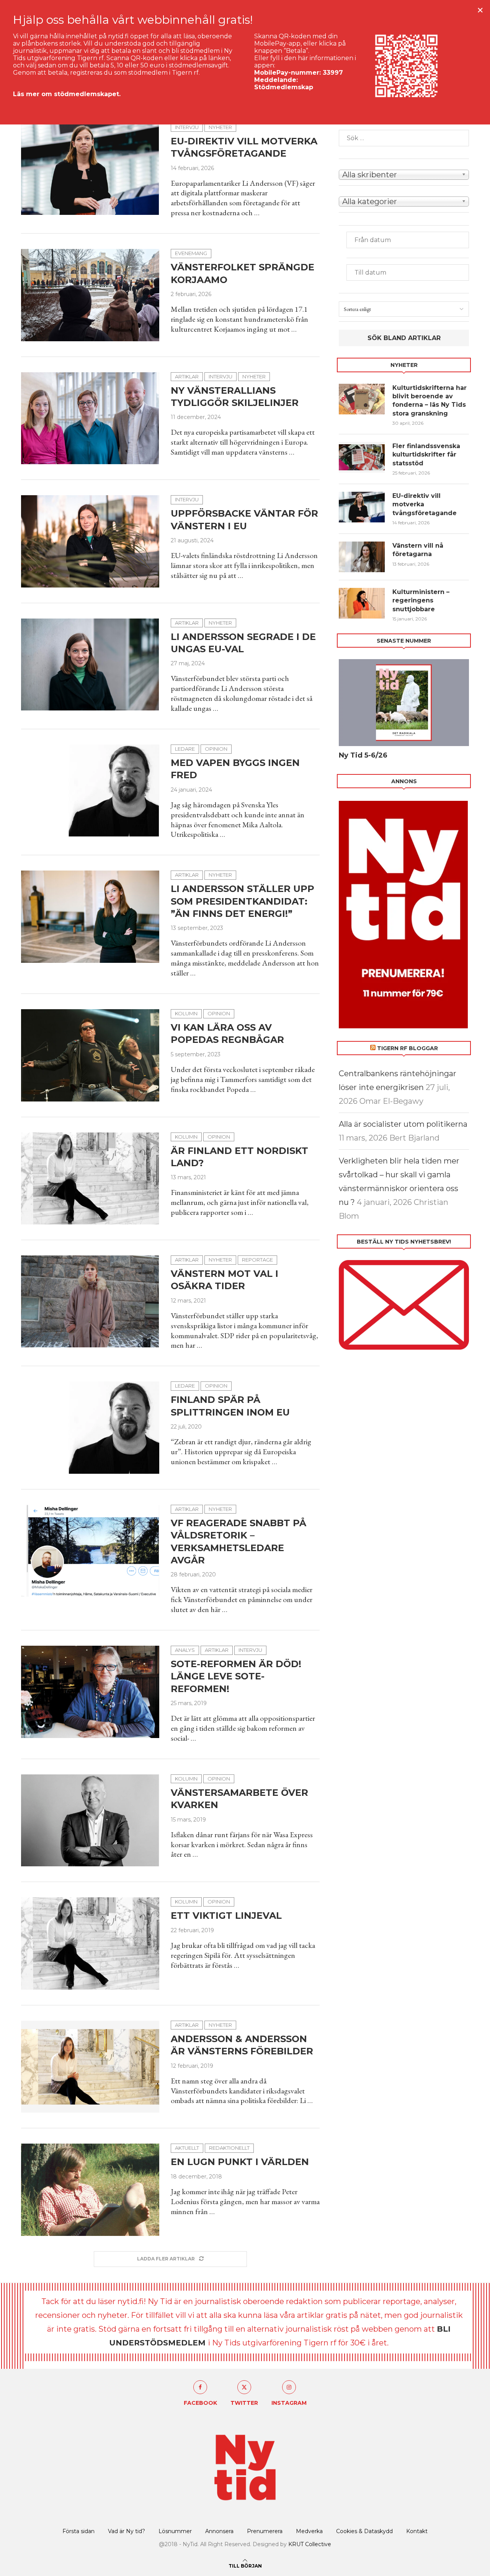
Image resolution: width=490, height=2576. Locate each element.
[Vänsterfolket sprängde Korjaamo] (90, 295)
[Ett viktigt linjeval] (90, 1943)
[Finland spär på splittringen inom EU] (90, 1427)
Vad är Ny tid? (127, 2531)
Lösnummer (175, 2531)
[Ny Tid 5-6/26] (404, 703)
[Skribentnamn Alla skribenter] (404, 174)
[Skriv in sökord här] (404, 138)
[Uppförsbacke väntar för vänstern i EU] (90, 541)
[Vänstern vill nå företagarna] (362, 557)
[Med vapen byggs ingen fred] (90, 790)
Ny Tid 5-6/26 (363, 755)
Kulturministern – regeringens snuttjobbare (421, 601)
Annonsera (219, 2531)
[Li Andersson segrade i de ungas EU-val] (90, 664)
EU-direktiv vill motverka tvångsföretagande (425, 504)
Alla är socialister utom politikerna (403, 1124)
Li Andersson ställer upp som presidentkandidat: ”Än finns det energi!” (243, 901)
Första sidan (78, 2531)
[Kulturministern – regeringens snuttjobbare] (362, 603)
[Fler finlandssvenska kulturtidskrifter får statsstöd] (362, 457)
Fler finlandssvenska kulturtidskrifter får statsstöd (426, 455)
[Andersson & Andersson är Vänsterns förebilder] (90, 2067)
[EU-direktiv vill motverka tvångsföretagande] (90, 169)
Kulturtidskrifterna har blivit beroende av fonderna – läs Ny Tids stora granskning (430, 401)
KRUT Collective (310, 2544)
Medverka (309, 2531)
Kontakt (417, 2531)
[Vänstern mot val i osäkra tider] (90, 1301)
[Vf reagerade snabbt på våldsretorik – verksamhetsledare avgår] (90, 1551)
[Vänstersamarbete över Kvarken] (90, 1820)
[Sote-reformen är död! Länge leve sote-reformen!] (90, 1692)
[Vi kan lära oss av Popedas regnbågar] (90, 1055)
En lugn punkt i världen (240, 2162)
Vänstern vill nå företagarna (418, 550)
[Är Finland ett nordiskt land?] (90, 1178)
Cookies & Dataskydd (364, 2531)
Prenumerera (265, 2531)
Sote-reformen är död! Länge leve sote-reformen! (236, 1676)
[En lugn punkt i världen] (90, 2190)
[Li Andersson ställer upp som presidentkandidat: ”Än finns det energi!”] (90, 916)
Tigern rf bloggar (408, 1048)
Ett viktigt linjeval (226, 1916)
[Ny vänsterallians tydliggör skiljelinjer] (90, 418)
